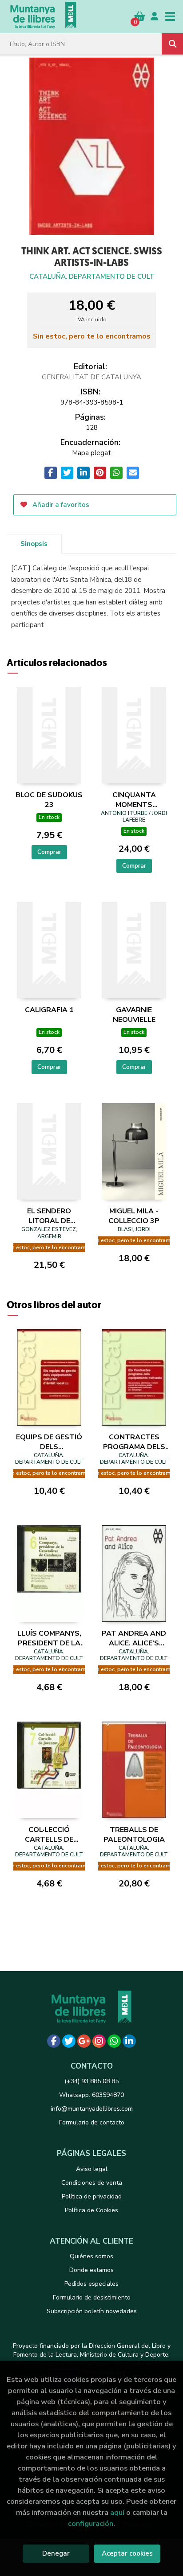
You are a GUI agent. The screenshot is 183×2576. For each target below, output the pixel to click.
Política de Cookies (91, 2210)
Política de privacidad (92, 2196)
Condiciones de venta (92, 2183)
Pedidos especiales (91, 2284)
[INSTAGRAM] (99, 2041)
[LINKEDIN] (129, 2041)
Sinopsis (34, 544)
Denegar (56, 2553)
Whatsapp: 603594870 (91, 2095)
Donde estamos (91, 2270)
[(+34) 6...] (114, 2041)
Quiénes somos (91, 2256)
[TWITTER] (69, 2041)
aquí (117, 2512)
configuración (91, 2523)
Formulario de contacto (92, 2122)
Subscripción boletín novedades (92, 2311)
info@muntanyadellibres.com (92, 2109)
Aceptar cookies (127, 2553)
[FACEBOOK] (54, 2041)
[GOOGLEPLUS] (84, 2041)
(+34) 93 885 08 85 (91, 2081)
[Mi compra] (140, 16)
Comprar (49, 852)
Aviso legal (92, 2169)
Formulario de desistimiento (92, 2297)
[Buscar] (172, 44)
